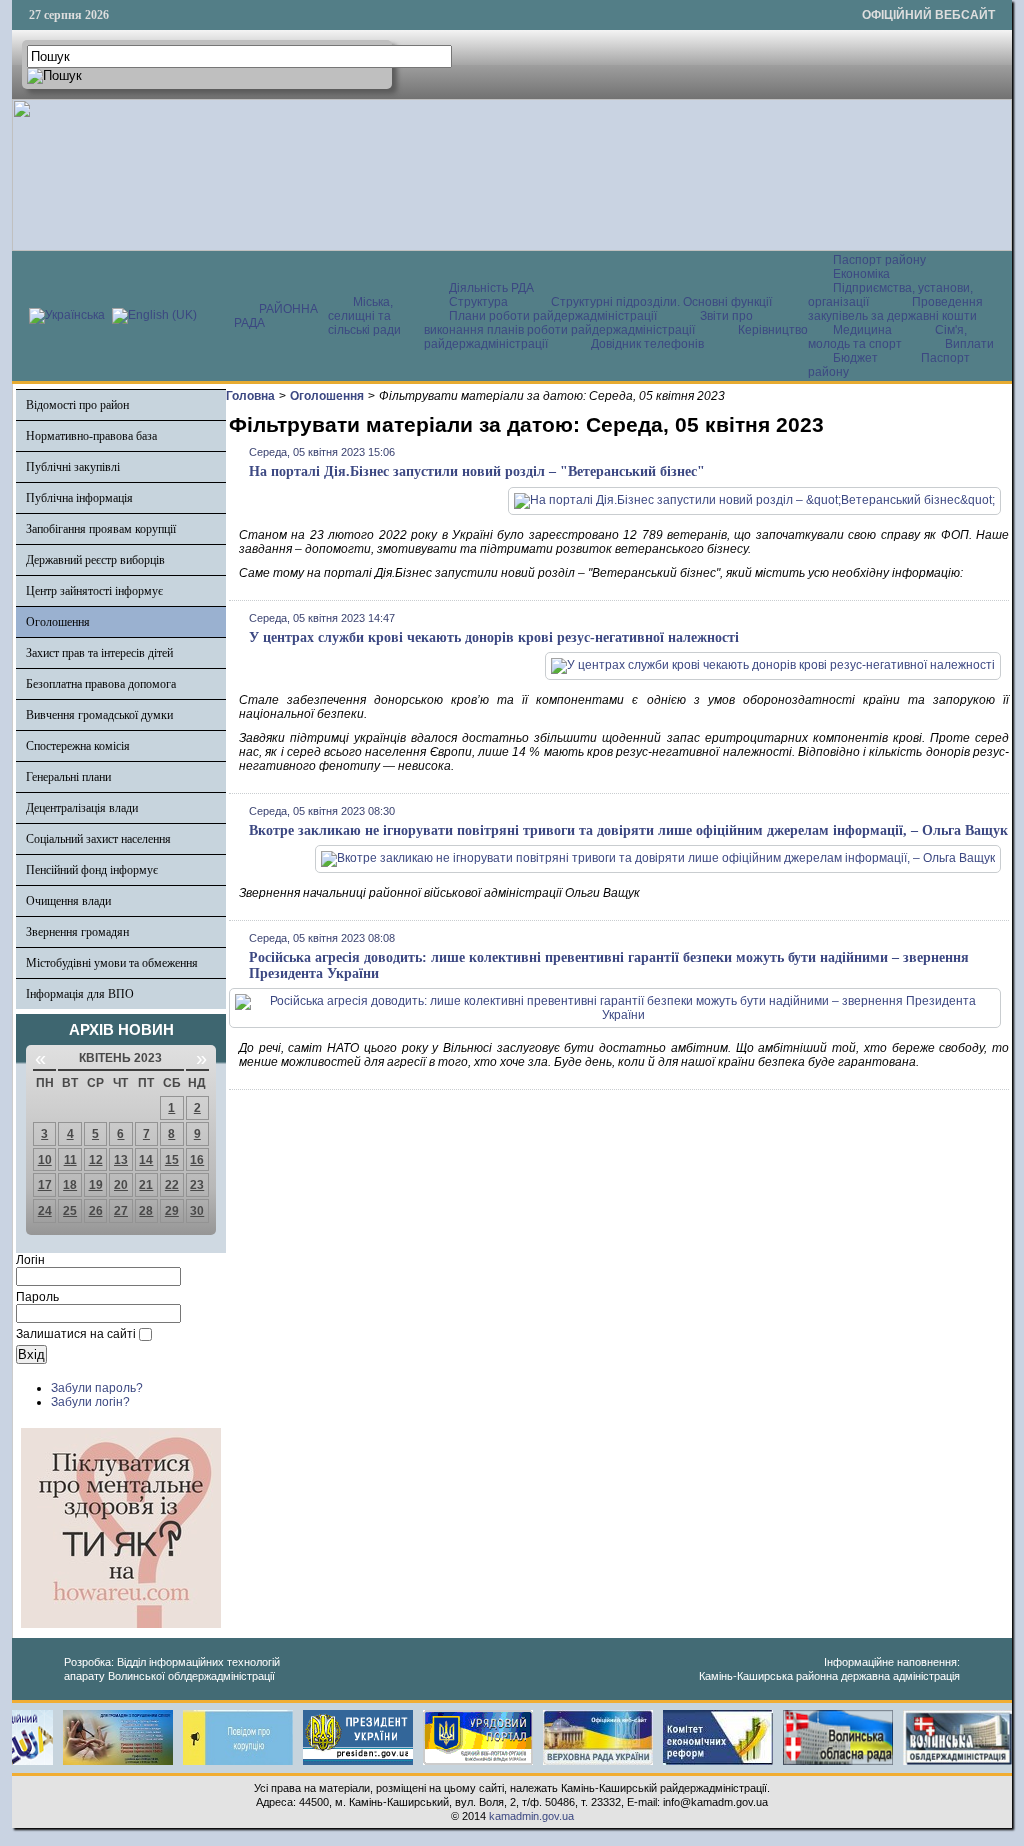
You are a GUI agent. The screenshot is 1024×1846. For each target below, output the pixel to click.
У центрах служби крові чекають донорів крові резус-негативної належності (494, 637)
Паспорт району (879, 260)
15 (172, 1160)
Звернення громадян (77, 932)
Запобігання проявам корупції (101, 529)
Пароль (37, 1297)
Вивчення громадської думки (99, 715)
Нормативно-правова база (91, 436)
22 (172, 1185)
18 (70, 1185)
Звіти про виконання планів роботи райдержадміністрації (588, 323)
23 (197, 1185)
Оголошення (58, 622)
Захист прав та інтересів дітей (99, 653)
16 (197, 1160)
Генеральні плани (68, 777)
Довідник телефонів (647, 344)
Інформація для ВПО (80, 994)
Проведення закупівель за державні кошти (895, 309)
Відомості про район (77, 405)
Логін (30, 1260)
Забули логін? (90, 1402)
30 (197, 1211)
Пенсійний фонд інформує (92, 870)
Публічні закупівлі (73, 467)
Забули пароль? (97, 1388)
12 (96, 1160)
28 (146, 1211)
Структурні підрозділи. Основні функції (661, 302)
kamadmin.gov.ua (531, 1816)
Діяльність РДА (491, 288)
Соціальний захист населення (98, 839)
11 (70, 1160)
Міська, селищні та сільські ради (364, 316)
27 (121, 1211)
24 (45, 1211)
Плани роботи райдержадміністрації (553, 316)
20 (121, 1185)
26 (96, 1211)
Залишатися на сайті (76, 1334)
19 (96, 1185)
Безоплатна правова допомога (101, 684)
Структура (478, 302)
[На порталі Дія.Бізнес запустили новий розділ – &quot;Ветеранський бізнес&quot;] (754, 500)
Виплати (969, 344)
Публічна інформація (79, 498)
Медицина (864, 330)
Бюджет (857, 358)
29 (172, 1211)
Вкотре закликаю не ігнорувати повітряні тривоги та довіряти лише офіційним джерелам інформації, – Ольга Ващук (628, 830)
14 (146, 1160)
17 (45, 1185)
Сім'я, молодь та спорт (887, 337)
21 (146, 1185)
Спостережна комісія (78, 746)
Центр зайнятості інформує (94, 591)
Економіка (861, 274)
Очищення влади (68, 901)
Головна (250, 396)
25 (70, 1211)
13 (121, 1160)
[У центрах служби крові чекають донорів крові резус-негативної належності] (773, 665)
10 (45, 1160)
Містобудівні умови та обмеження (112, 963)
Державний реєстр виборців (95, 560)
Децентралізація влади (82, 808)
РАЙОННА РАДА (276, 316)
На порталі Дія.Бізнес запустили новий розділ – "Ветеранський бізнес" (477, 471)
